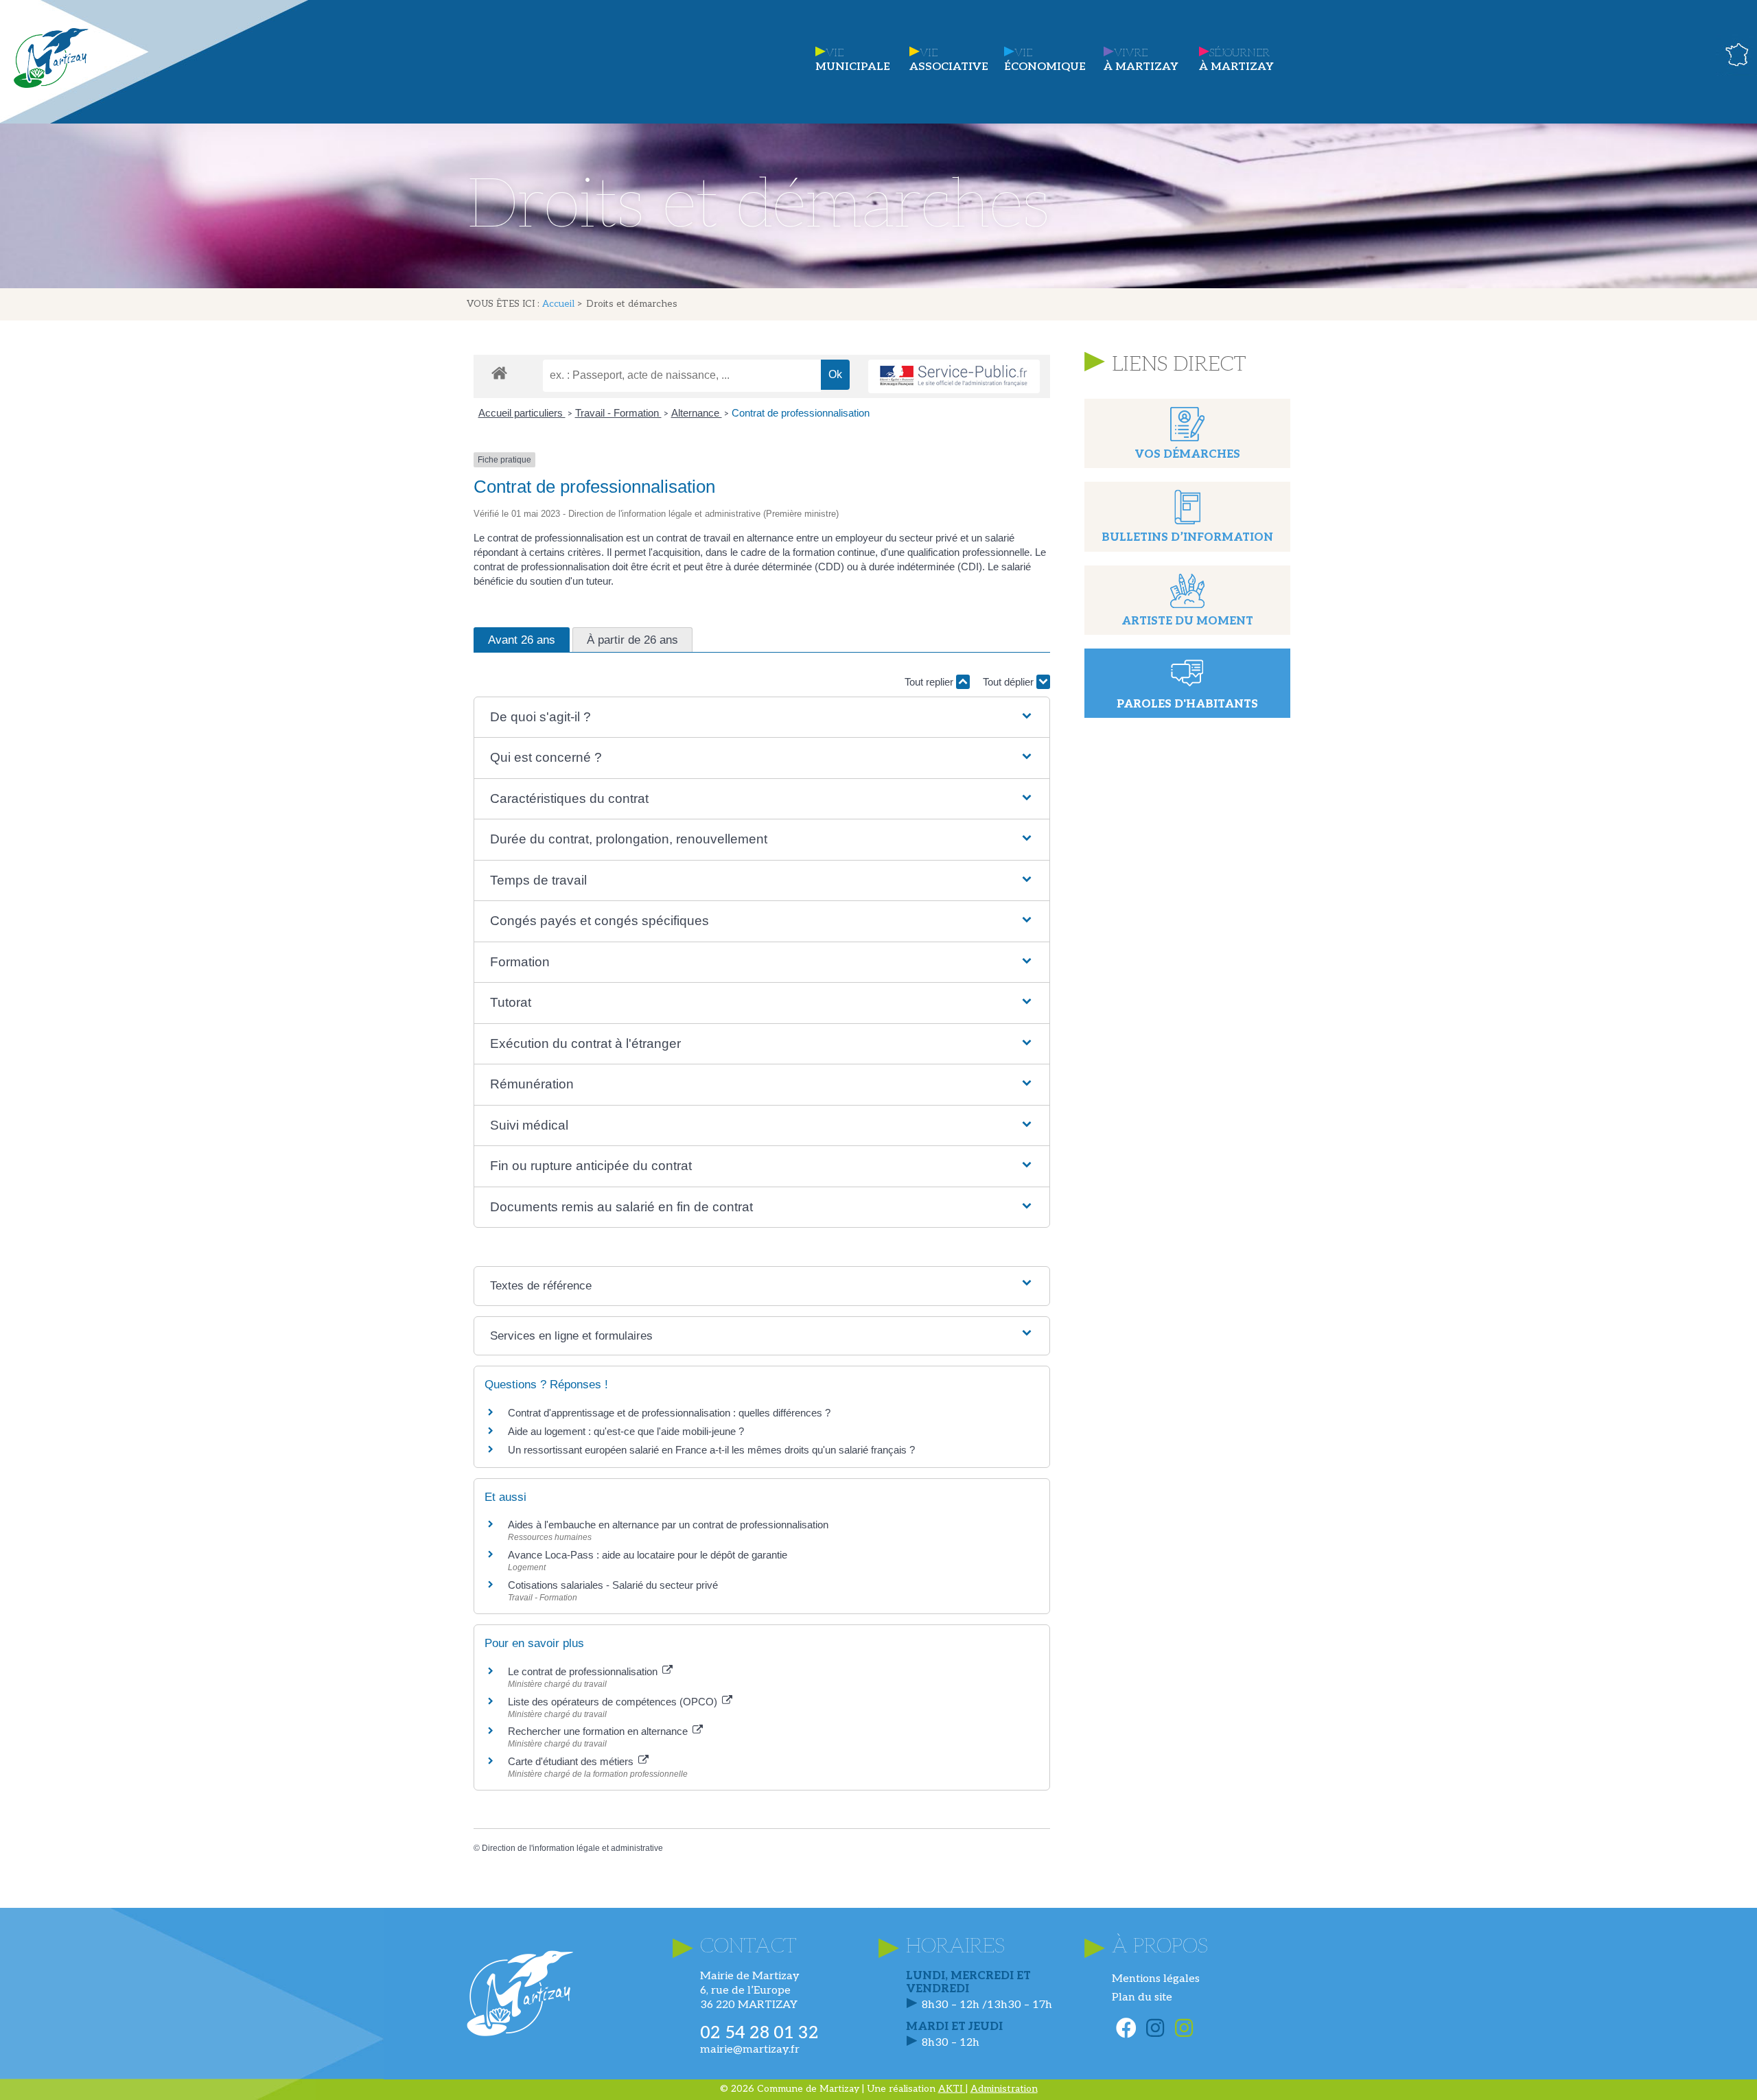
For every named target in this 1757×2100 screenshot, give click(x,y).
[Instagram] (1155, 2028)
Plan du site (1142, 1997)
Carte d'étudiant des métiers (572, 1761)
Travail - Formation (618, 413)
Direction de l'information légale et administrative (572, 1848)
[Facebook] (1126, 2028)
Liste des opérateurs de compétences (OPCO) (614, 1702)
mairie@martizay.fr (750, 2050)
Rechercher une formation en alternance (599, 1731)
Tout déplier (1010, 682)
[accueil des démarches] (499, 372)
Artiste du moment (1187, 621)
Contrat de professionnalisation (801, 413)
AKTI (952, 2089)
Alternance (697, 413)
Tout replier (930, 682)
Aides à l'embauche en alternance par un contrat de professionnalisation (668, 1525)
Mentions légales (1156, 1979)
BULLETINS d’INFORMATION (1187, 538)
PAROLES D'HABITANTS (1187, 704)
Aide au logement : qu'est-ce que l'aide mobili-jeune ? (626, 1431)
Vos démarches (1187, 455)
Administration (1004, 2089)
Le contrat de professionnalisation (584, 1671)
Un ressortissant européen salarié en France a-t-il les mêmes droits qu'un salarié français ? (711, 1450)
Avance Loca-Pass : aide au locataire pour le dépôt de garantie (648, 1555)
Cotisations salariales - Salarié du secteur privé (613, 1585)
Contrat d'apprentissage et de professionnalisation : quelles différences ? (669, 1413)
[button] (761, 717)
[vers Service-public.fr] (954, 376)
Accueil (558, 304)
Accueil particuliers (522, 413)
